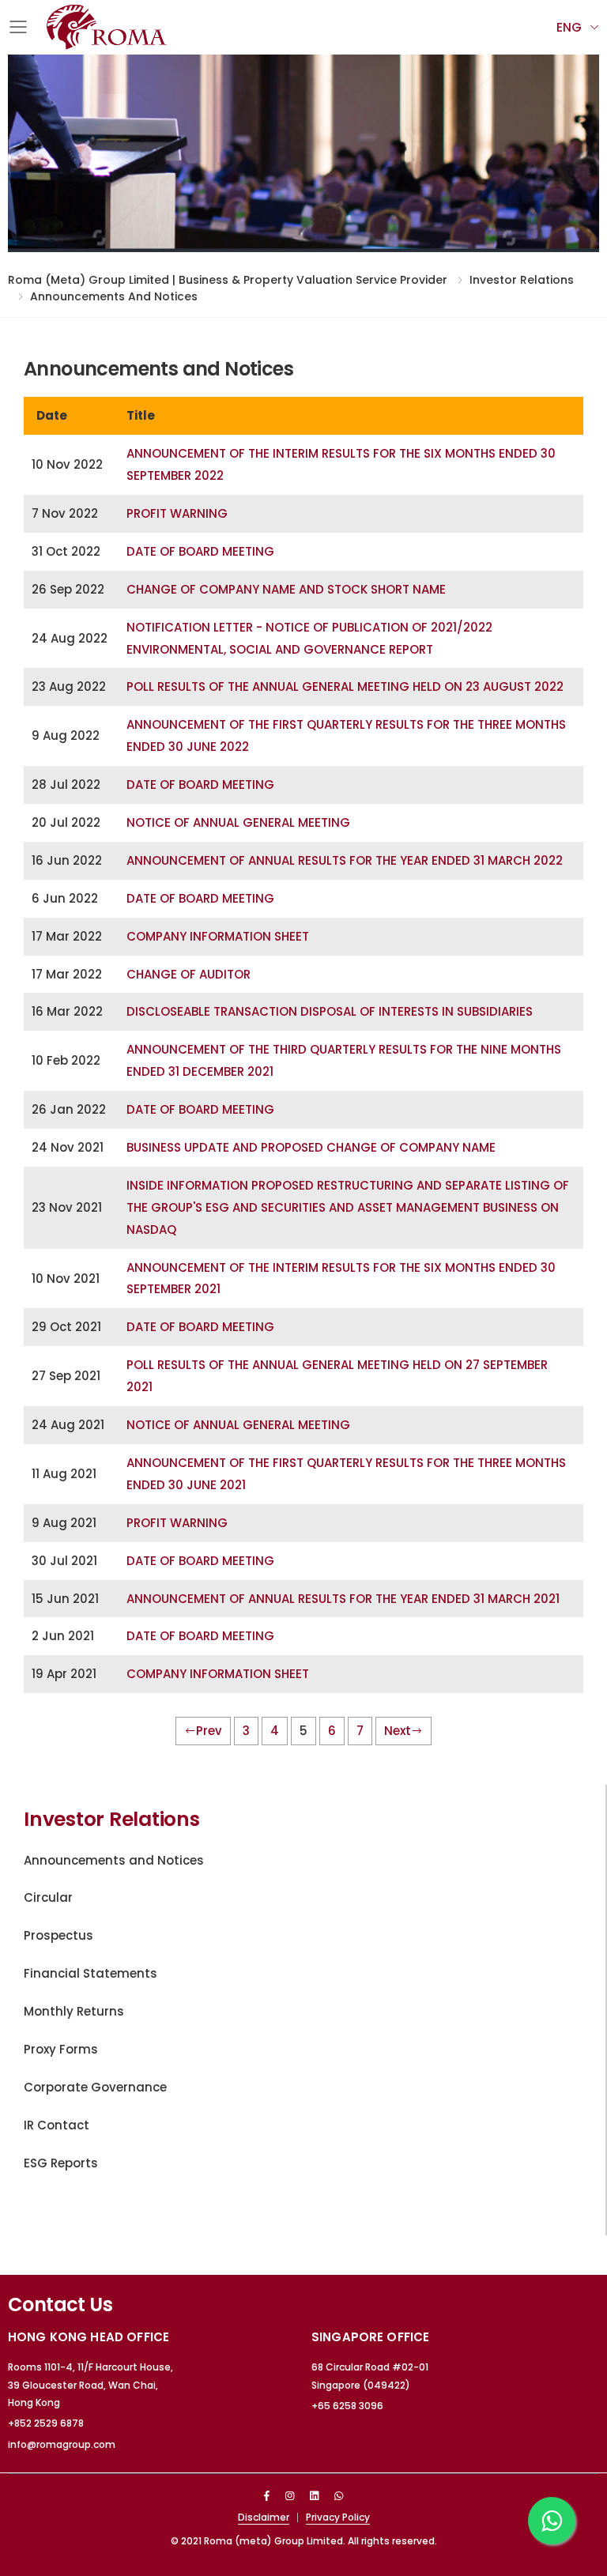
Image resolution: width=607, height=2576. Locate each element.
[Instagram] (290, 2496)
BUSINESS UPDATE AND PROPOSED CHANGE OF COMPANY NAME (311, 1147)
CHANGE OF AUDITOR (189, 974)
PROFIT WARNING (177, 513)
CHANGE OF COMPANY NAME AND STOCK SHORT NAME (286, 589)
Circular (48, 1897)
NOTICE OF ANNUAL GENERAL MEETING (238, 822)
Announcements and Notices (114, 296)
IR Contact (57, 2125)
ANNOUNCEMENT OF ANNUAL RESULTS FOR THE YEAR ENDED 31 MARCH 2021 (343, 1599)
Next (398, 1731)
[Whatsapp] (339, 2496)
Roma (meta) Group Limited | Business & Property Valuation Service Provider (228, 280)
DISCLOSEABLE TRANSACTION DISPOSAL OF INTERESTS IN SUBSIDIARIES (330, 1011)
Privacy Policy (338, 2517)
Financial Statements (90, 1973)
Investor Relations (522, 280)
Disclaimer (264, 2517)
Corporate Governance (95, 2087)
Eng (569, 27)
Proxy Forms (61, 2049)
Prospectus (58, 1935)
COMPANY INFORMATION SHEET (218, 936)
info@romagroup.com (62, 2444)
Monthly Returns (74, 2011)
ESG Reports (61, 2163)
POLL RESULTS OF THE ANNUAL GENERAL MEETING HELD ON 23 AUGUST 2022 (345, 686)
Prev (209, 1731)
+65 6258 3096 (347, 2406)
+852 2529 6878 (46, 2423)
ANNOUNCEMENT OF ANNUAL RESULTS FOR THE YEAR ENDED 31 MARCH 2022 (345, 860)
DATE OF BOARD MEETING (200, 551)
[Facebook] (267, 2496)
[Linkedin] (314, 2496)
